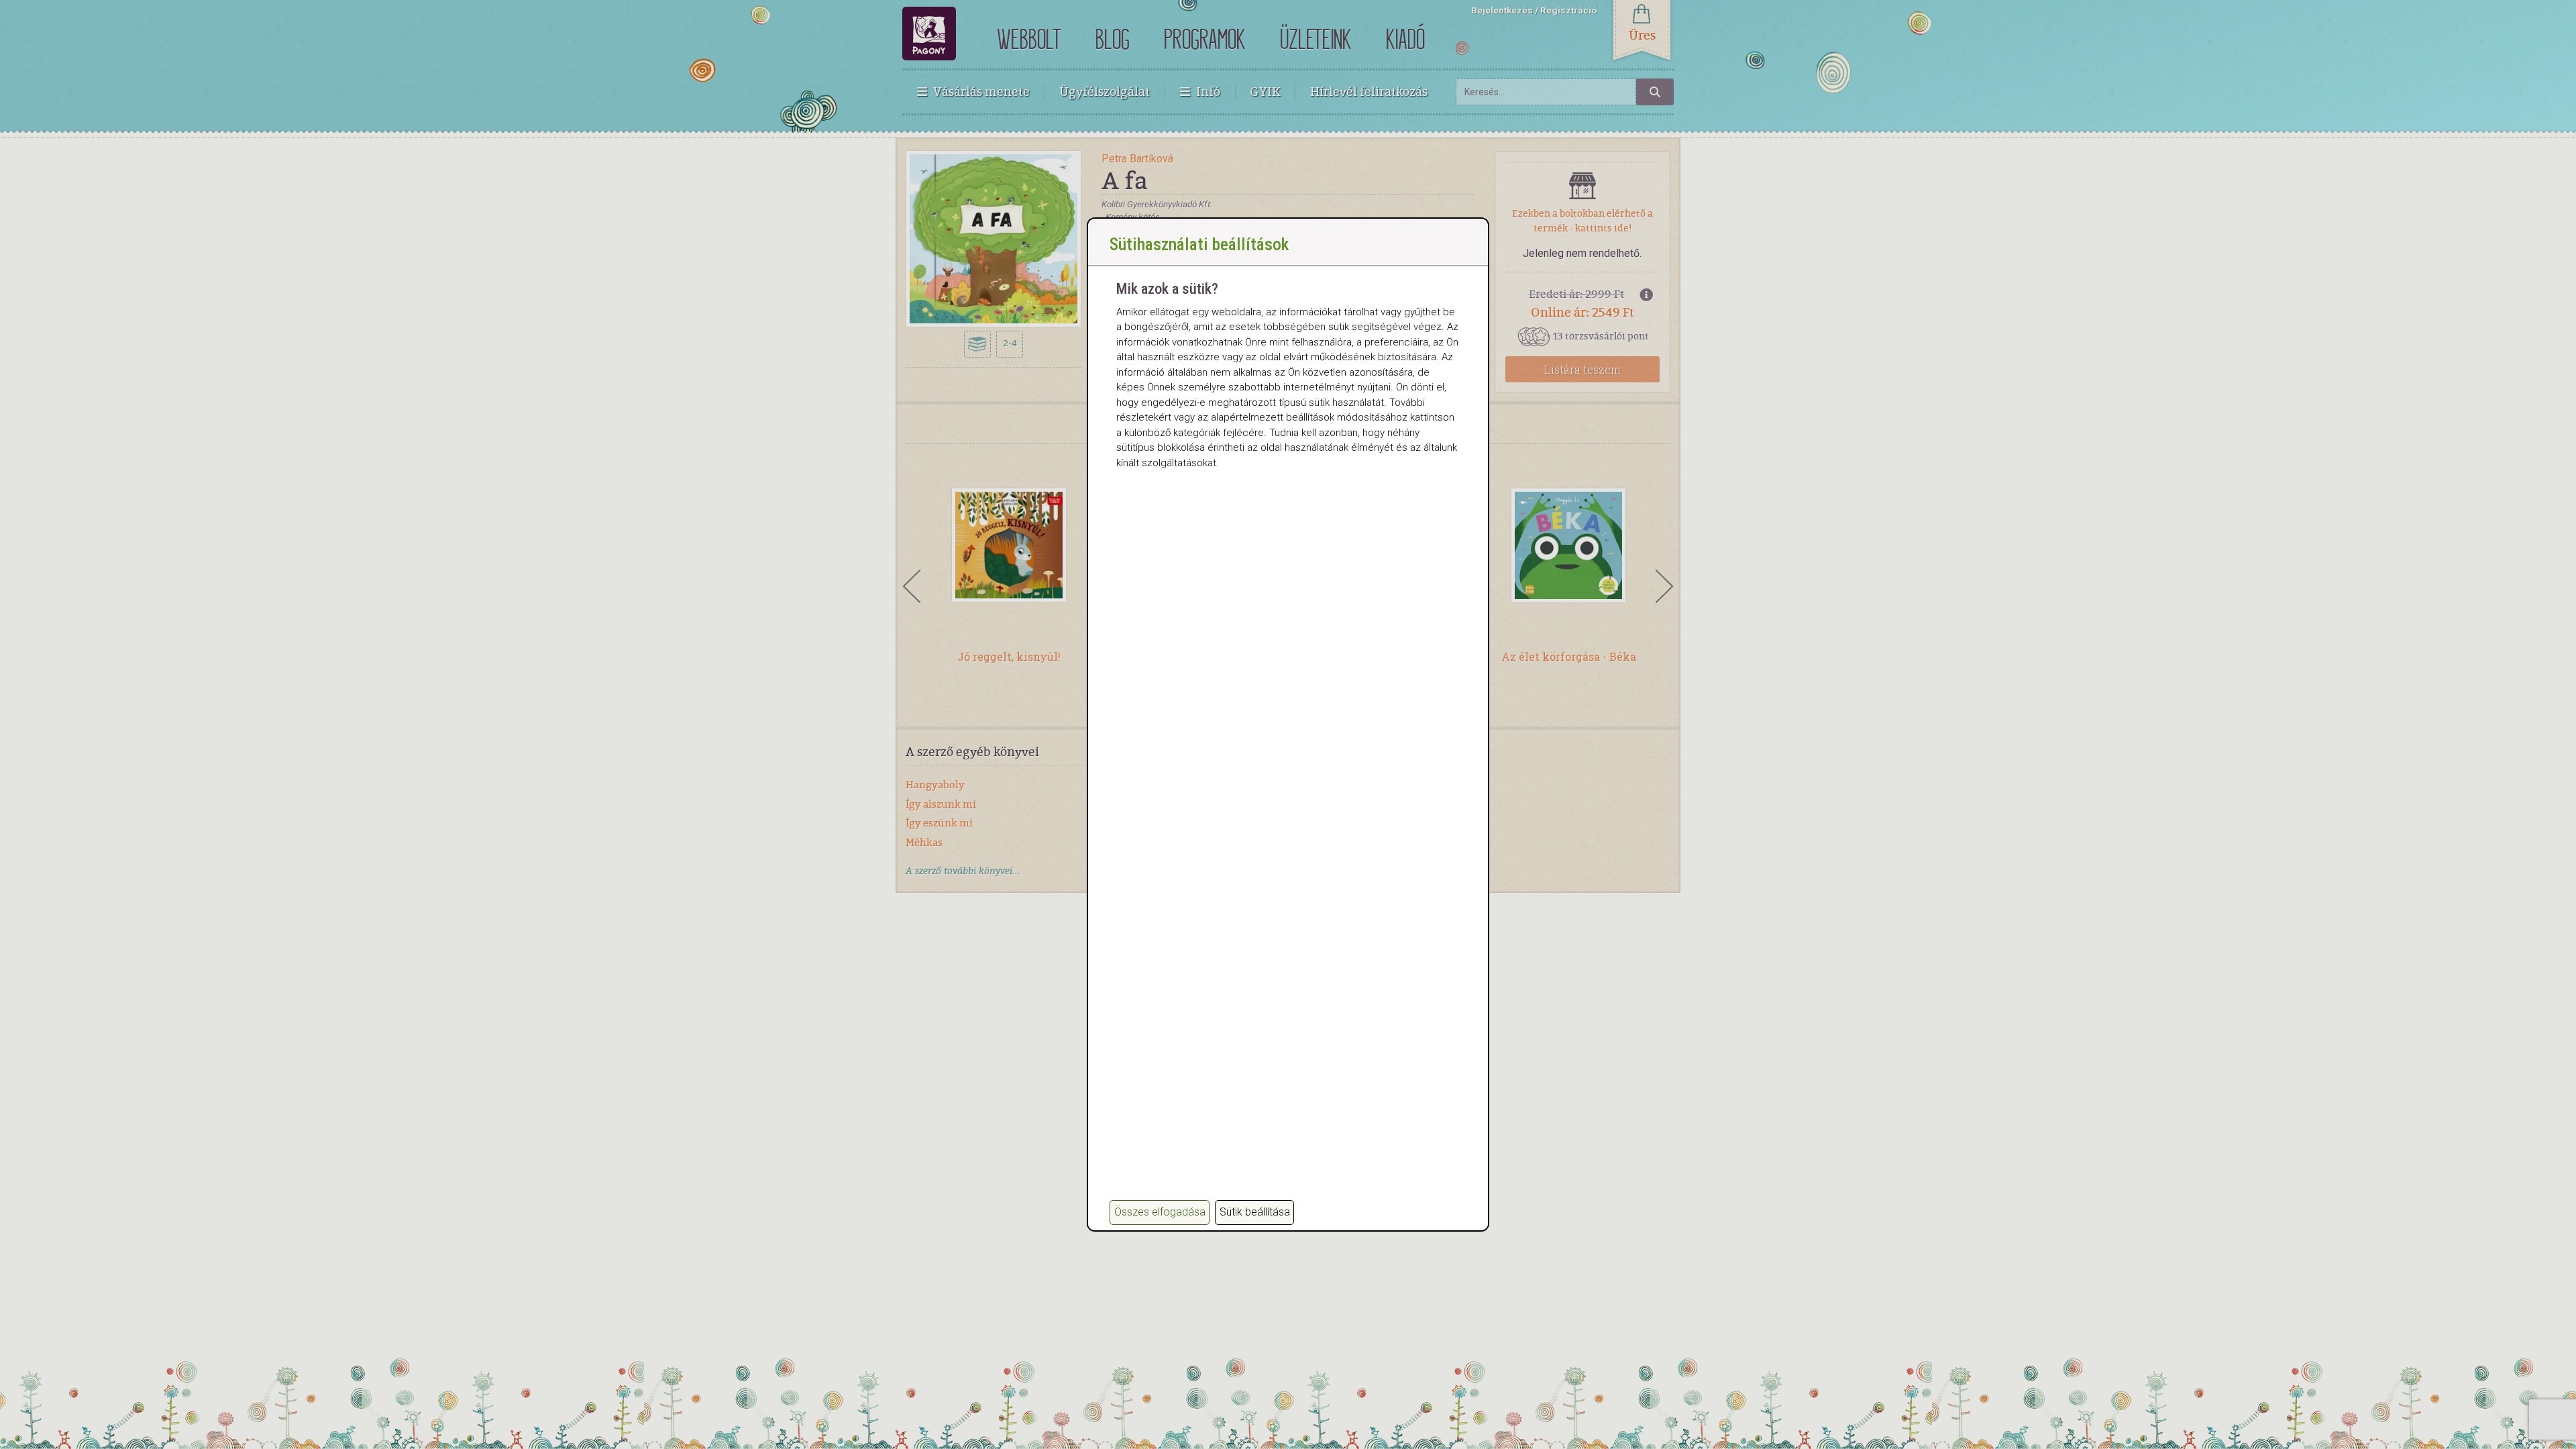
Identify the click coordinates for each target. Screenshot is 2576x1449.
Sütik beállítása (1255, 1212)
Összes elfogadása (1160, 1212)
